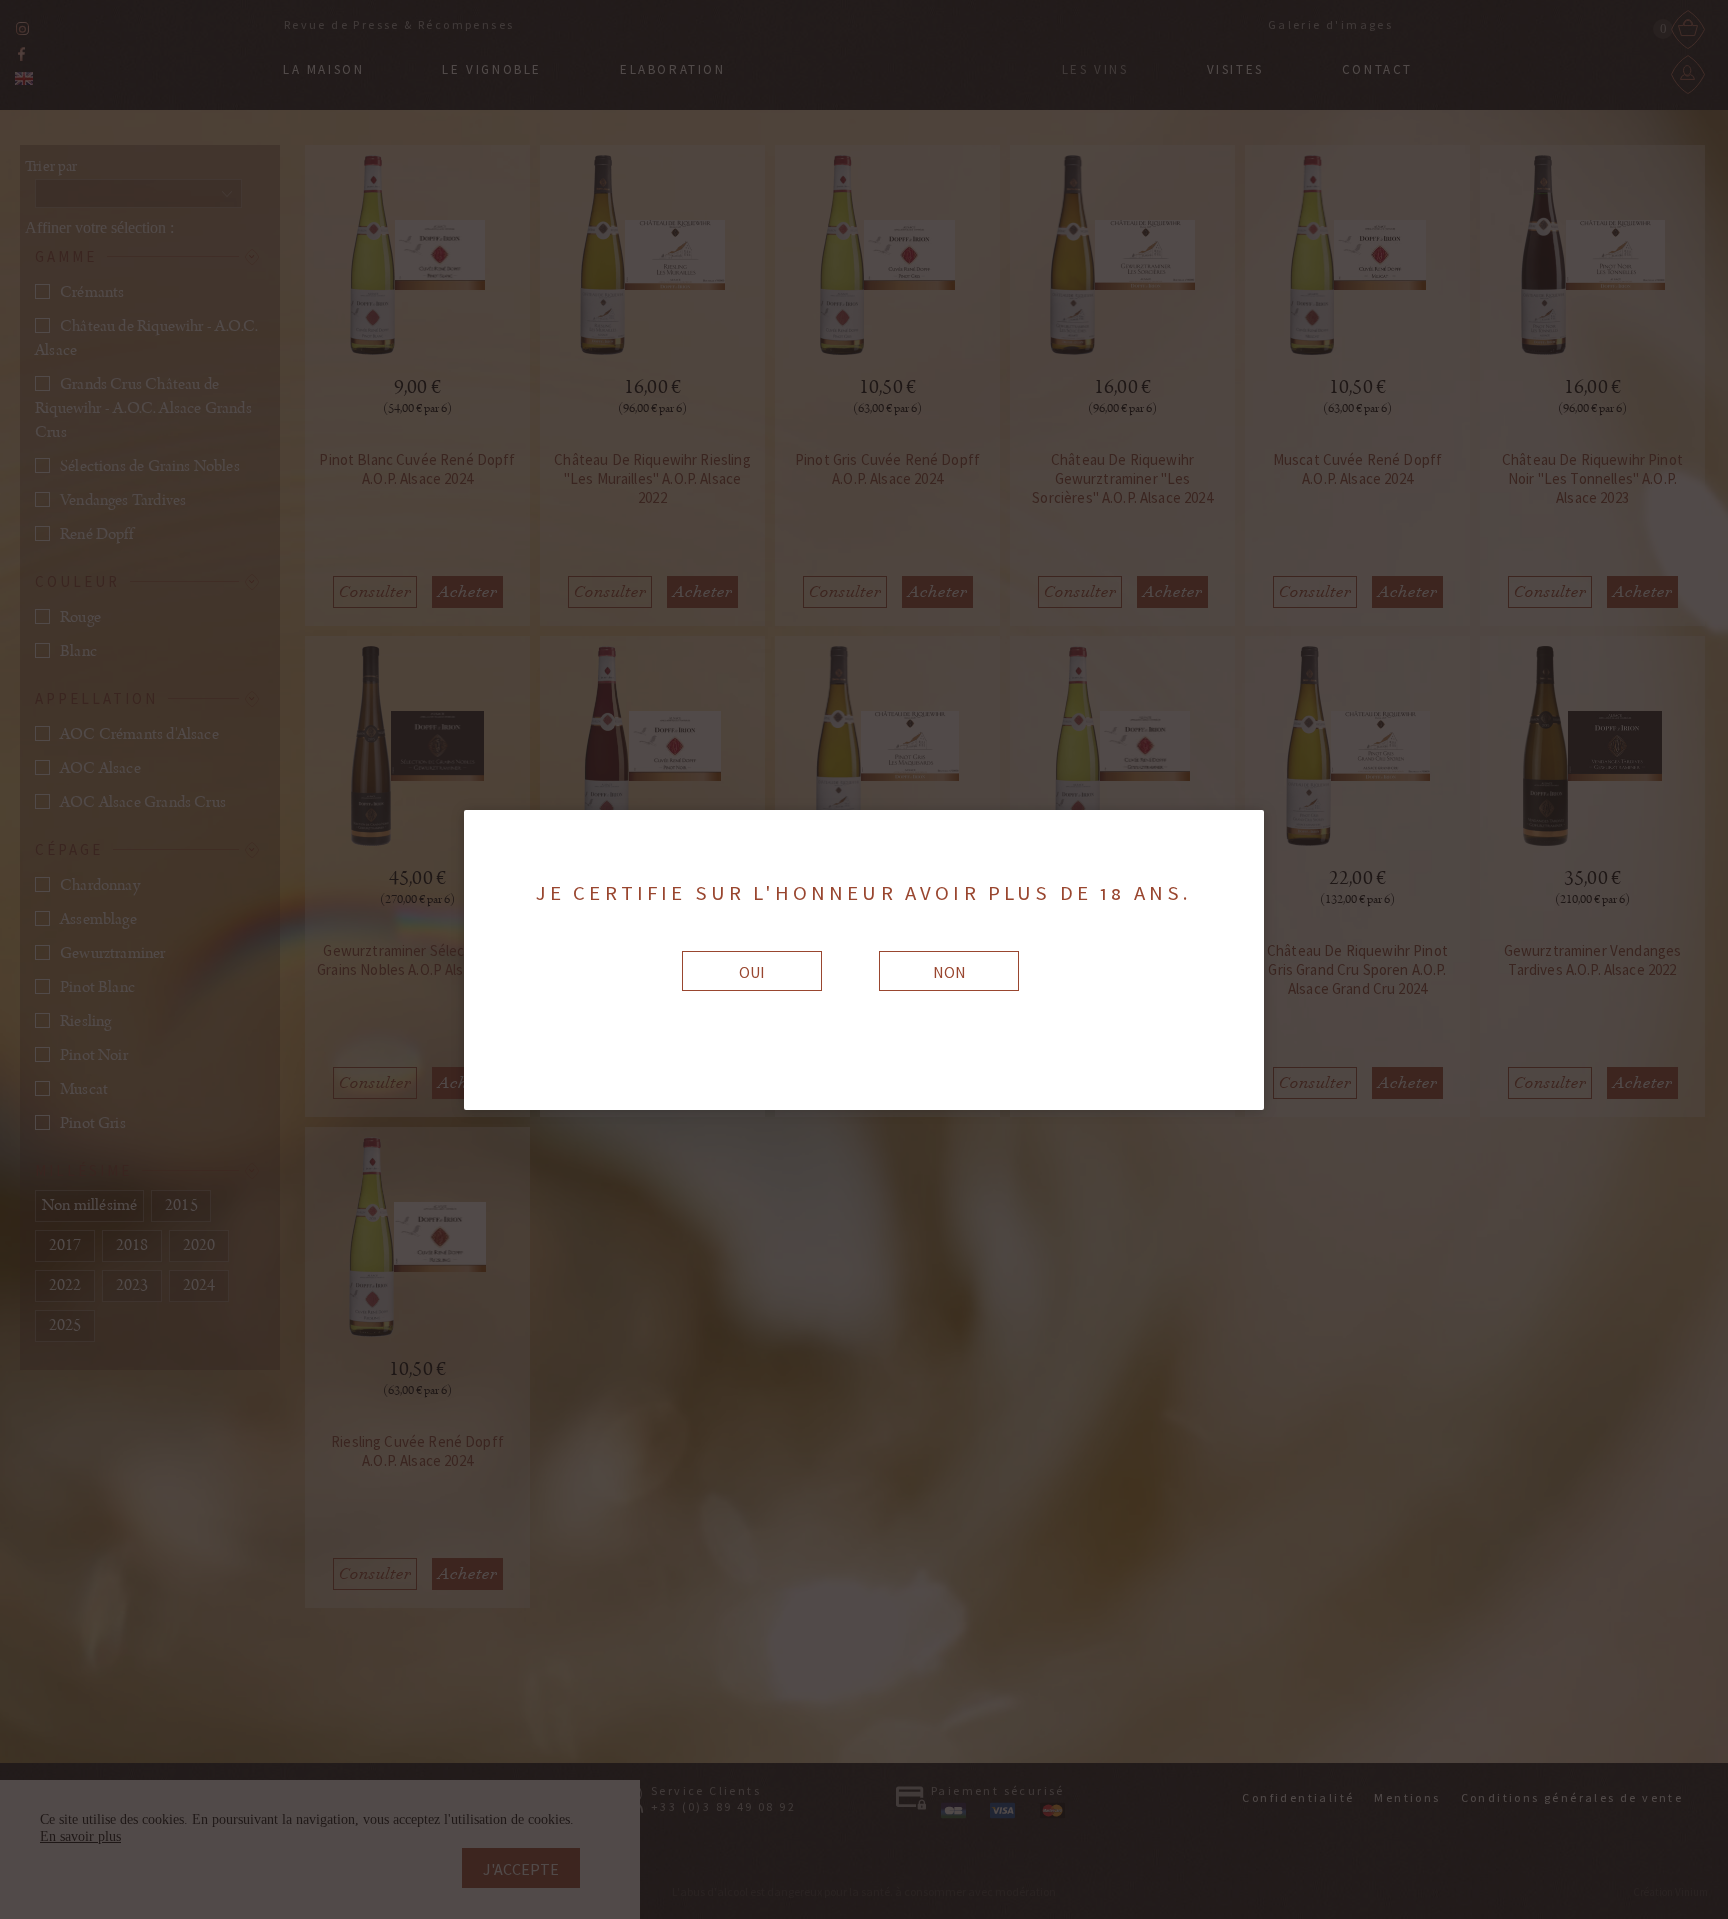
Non (949, 972)
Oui (752, 972)
